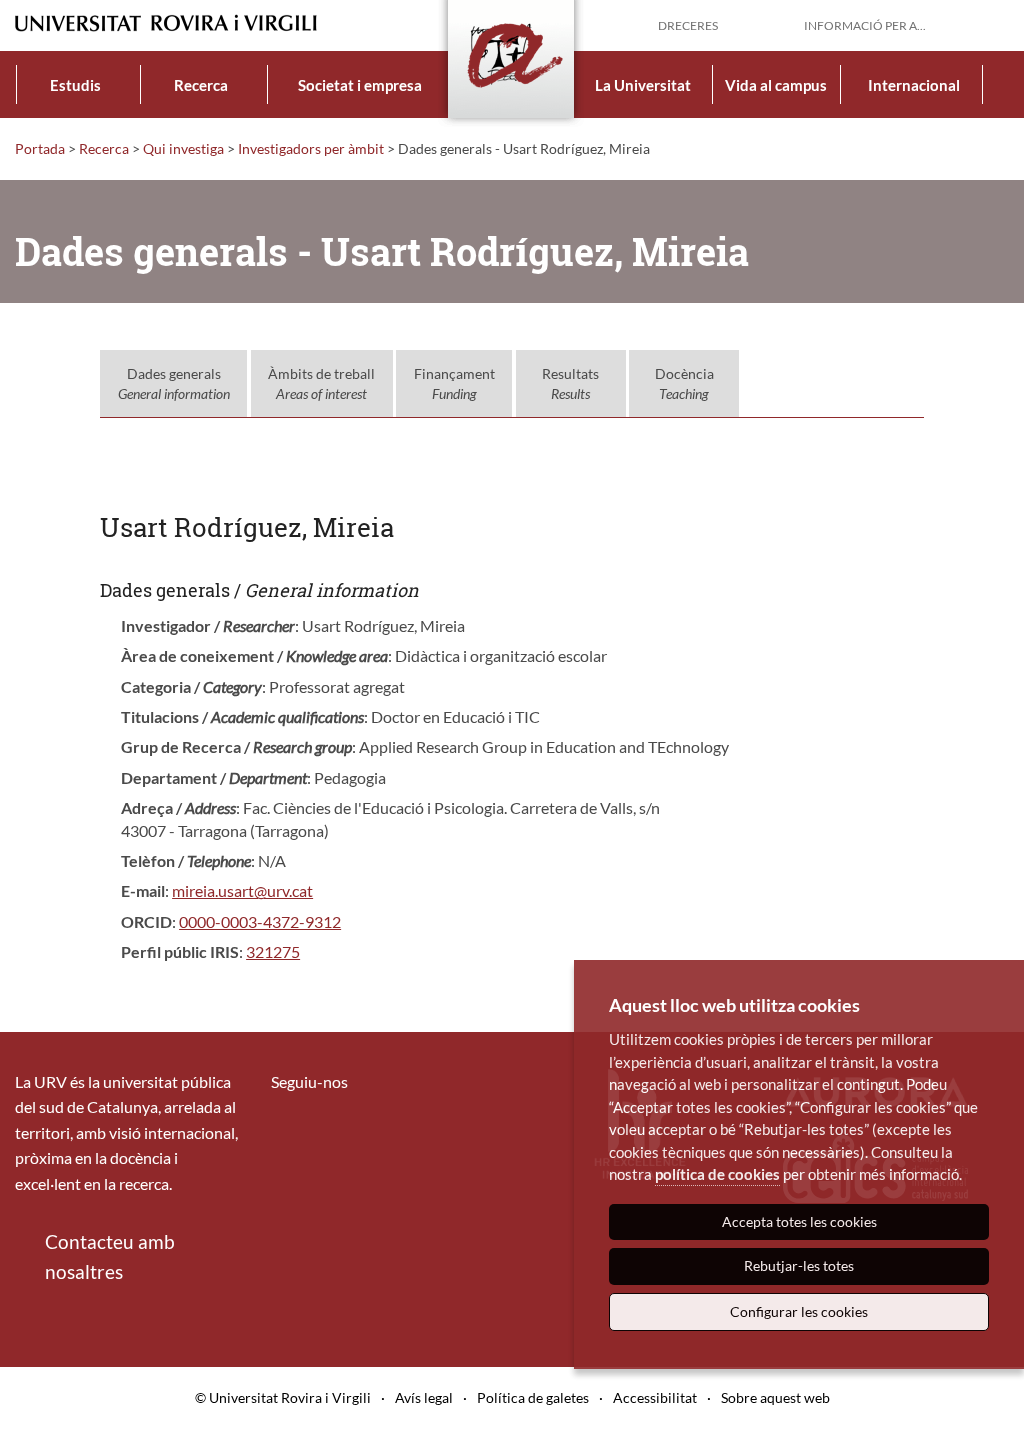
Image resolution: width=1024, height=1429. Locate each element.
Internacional (914, 85)
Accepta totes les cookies (799, 1221)
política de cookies (717, 1174)
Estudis (75, 85)
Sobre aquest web (775, 1397)
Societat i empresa (360, 85)
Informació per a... (865, 25)
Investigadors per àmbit (311, 148)
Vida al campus (776, 85)
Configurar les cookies (799, 1311)
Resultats (570, 383)
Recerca (201, 85)
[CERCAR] (993, 24)
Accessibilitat (655, 1397)
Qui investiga (183, 148)
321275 (273, 951)
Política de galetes (533, 1397)
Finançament (454, 383)
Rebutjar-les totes (799, 1265)
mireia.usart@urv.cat (242, 890)
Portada (40, 148)
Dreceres (688, 25)
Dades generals (174, 383)
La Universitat (643, 85)
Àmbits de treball (321, 383)
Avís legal (424, 1397)
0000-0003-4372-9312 (260, 921)
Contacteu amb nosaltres (110, 1256)
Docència (684, 383)
